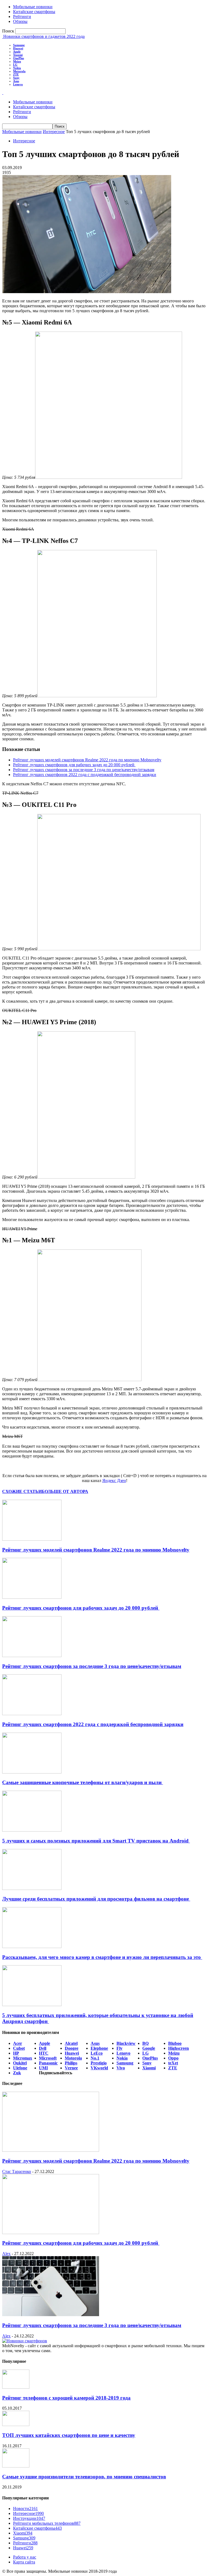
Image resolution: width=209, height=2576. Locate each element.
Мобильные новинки (33, 7)
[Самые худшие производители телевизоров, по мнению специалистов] (16, 2466)
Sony (16, 78)
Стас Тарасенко (17, 2171)
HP (16, 2053)
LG (15, 65)
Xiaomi (18, 55)
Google (149, 2048)
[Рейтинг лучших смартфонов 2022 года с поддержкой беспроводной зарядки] (32, 1714)
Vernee (71, 2068)
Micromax (23, 2058)
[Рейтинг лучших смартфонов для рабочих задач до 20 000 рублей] (32, 1597)
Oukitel (20, 2063)
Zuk (17, 2073)
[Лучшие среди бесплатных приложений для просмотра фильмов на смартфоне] (32, 1888)
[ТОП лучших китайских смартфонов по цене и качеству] (16, 2425)
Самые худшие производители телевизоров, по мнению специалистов (84, 2477)
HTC (44, 2053)
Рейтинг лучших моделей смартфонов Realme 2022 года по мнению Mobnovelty (87, 760)
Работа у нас (25, 2557)
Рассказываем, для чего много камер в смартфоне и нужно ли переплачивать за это (102, 1957)
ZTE (16, 74)
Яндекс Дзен (114, 1481)
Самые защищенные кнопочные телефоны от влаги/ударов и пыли (83, 1782)
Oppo (173, 2058)
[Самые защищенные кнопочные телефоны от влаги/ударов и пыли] (32, 1772)
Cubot (19, 2048)
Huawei (18, 48)
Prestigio (99, 2063)
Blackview (126, 2043)
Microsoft (48, 2058)
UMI (43, 2068)
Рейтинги (22, 16)
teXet (173, 2063)
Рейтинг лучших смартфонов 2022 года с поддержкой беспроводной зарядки (85, 775)
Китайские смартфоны (34, 12)
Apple (17, 52)
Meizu (17, 61)
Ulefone (20, 2068)
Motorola (19, 71)
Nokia (17, 68)
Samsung (19, 45)
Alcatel (71, 2043)
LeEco (97, 2053)
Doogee (72, 2048)
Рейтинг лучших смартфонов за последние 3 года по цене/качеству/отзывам (84, 770)
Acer (18, 2043)
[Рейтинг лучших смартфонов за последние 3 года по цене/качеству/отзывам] (32, 1656)
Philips (71, 2063)
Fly (119, 2048)
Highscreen (179, 2048)
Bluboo (175, 2043)
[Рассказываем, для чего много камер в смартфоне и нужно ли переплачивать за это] (32, 1947)
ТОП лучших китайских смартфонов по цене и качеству (69, 2435)
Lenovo (18, 84)
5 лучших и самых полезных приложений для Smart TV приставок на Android (96, 1841)
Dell (43, 2048)
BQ (145, 2043)
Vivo (121, 2068)
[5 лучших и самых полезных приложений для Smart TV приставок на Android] (32, 1830)
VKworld (99, 2068)
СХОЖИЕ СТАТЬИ (22, 1491)
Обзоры (20, 21)
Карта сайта (24, 2562)
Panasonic (48, 2063)
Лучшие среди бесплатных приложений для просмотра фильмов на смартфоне (96, 1899)
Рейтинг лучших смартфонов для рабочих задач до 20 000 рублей (74, 765)
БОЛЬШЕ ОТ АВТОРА (65, 1491)
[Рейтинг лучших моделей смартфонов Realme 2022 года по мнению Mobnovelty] (32, 1539)
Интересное (54, 132)
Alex (6, 2254)
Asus (16, 81)
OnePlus (19, 58)
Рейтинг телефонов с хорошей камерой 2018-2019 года (66, 2398)
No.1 (95, 2058)
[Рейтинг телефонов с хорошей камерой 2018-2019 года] (16, 2387)
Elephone (99, 2048)
